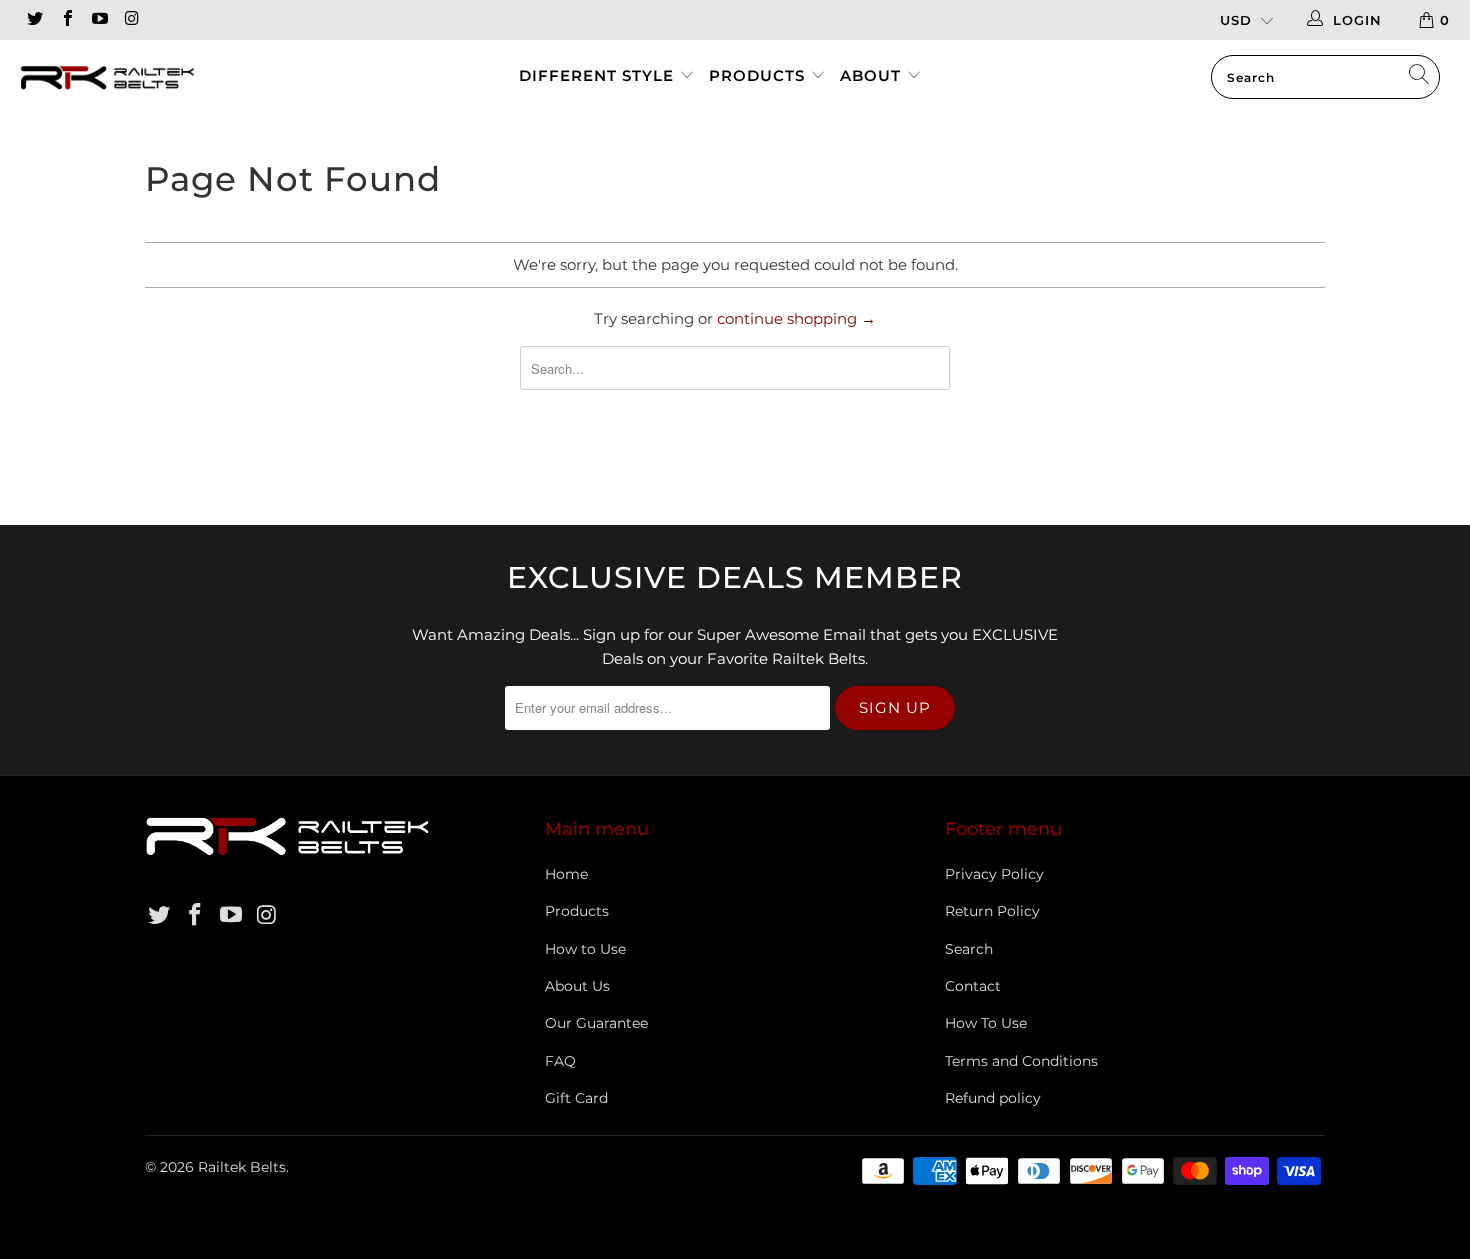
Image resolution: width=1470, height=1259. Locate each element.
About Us (577, 986)
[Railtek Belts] (127, 80)
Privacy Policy (994, 874)
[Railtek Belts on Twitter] (34, 20)
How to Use (585, 949)
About (870, 75)
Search (969, 949)
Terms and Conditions (1021, 1061)
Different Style (596, 75)
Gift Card (576, 1098)
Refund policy (993, 1098)
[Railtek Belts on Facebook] (66, 20)
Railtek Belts (242, 1167)
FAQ (560, 1061)
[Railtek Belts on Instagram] (131, 20)
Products (759, 75)
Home (566, 874)
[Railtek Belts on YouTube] (99, 20)
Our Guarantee (596, 1023)
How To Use (986, 1023)
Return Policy (992, 911)
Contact (973, 986)
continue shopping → (796, 318)
